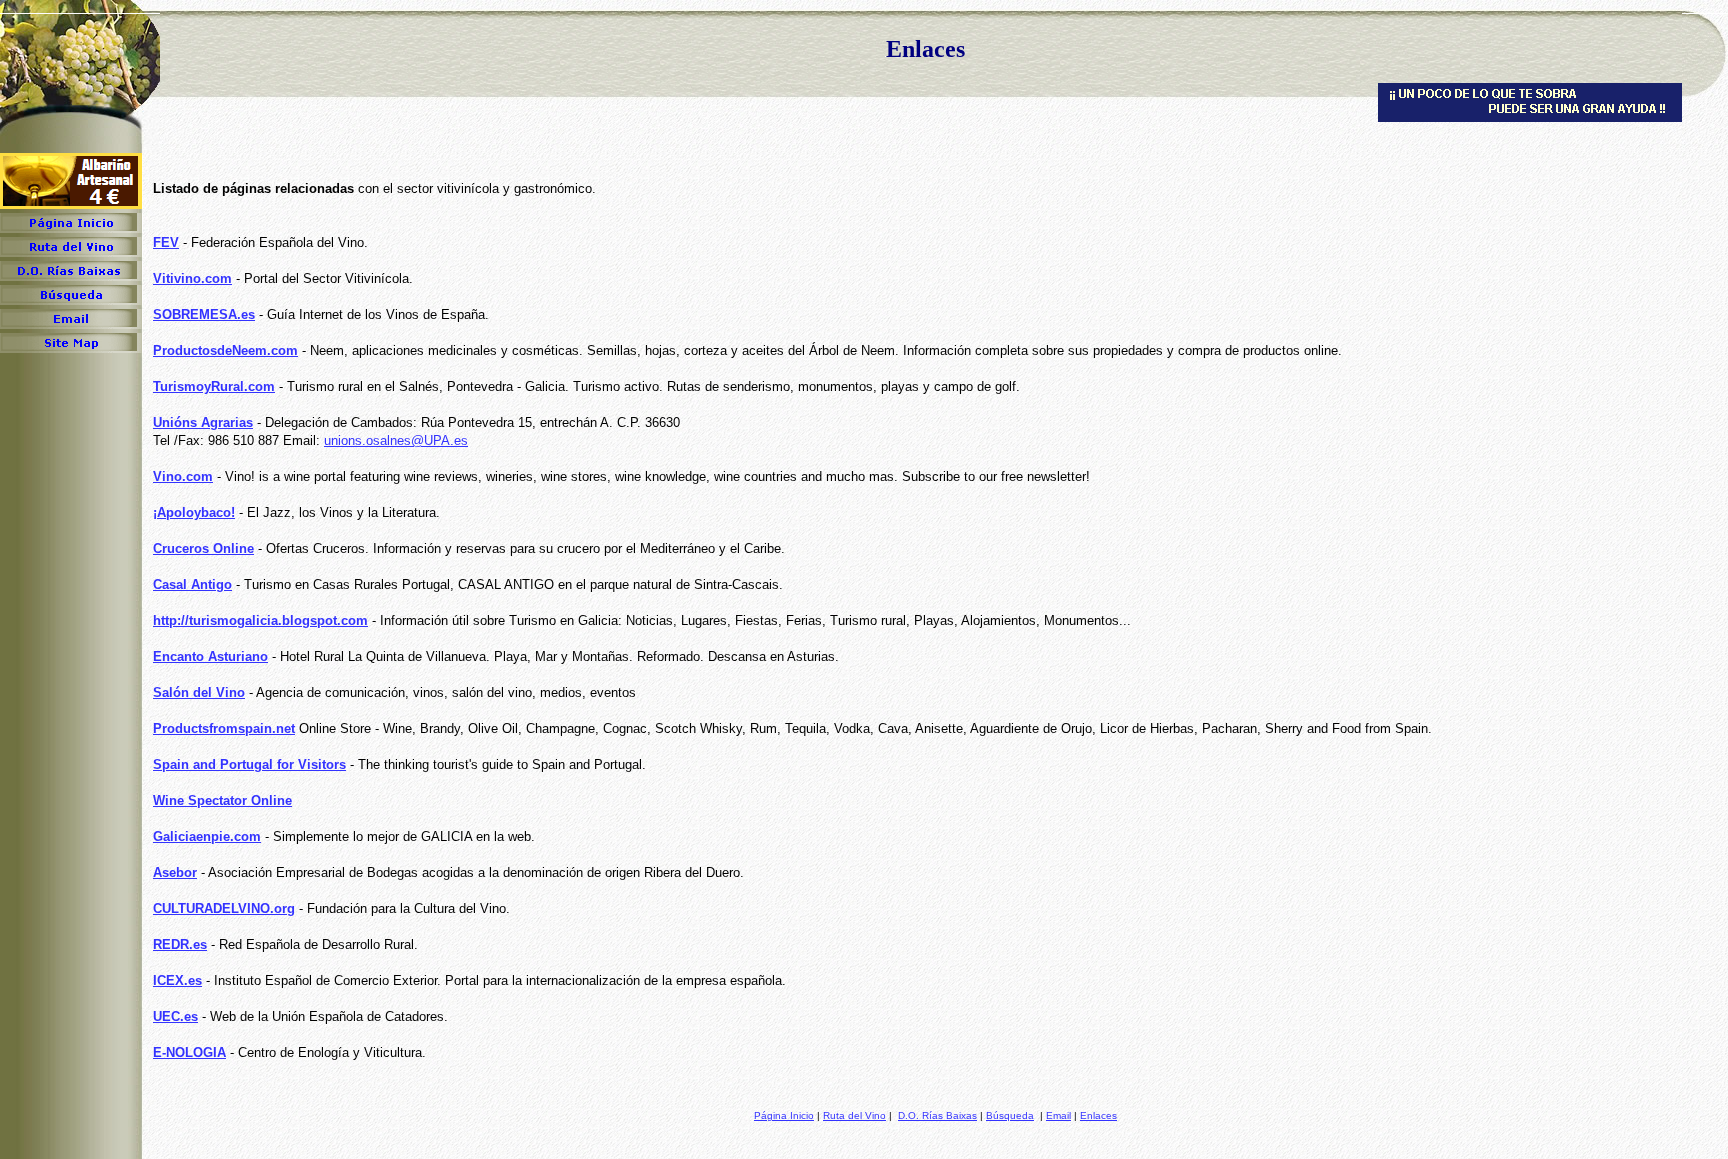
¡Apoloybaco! (194, 512)
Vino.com (183, 476)
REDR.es (180, 944)
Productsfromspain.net (224, 728)
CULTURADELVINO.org (224, 908)
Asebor (175, 872)
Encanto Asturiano (210, 656)
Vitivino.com (192, 278)
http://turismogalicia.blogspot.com (260, 620)
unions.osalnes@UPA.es (396, 440)
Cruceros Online (203, 548)
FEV (166, 242)
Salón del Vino (199, 692)
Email (1058, 1115)
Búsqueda (1010, 1115)
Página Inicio (784, 1115)
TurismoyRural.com (214, 386)
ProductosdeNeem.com (225, 350)
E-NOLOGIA (189, 1052)
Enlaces (1098, 1115)
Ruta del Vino (854, 1115)
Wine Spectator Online (222, 800)
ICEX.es (177, 980)
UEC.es (175, 1016)
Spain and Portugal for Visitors (249, 764)
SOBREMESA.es (204, 314)
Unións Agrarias (203, 422)
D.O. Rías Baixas (937, 1115)
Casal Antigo (192, 584)
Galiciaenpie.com (207, 836)
